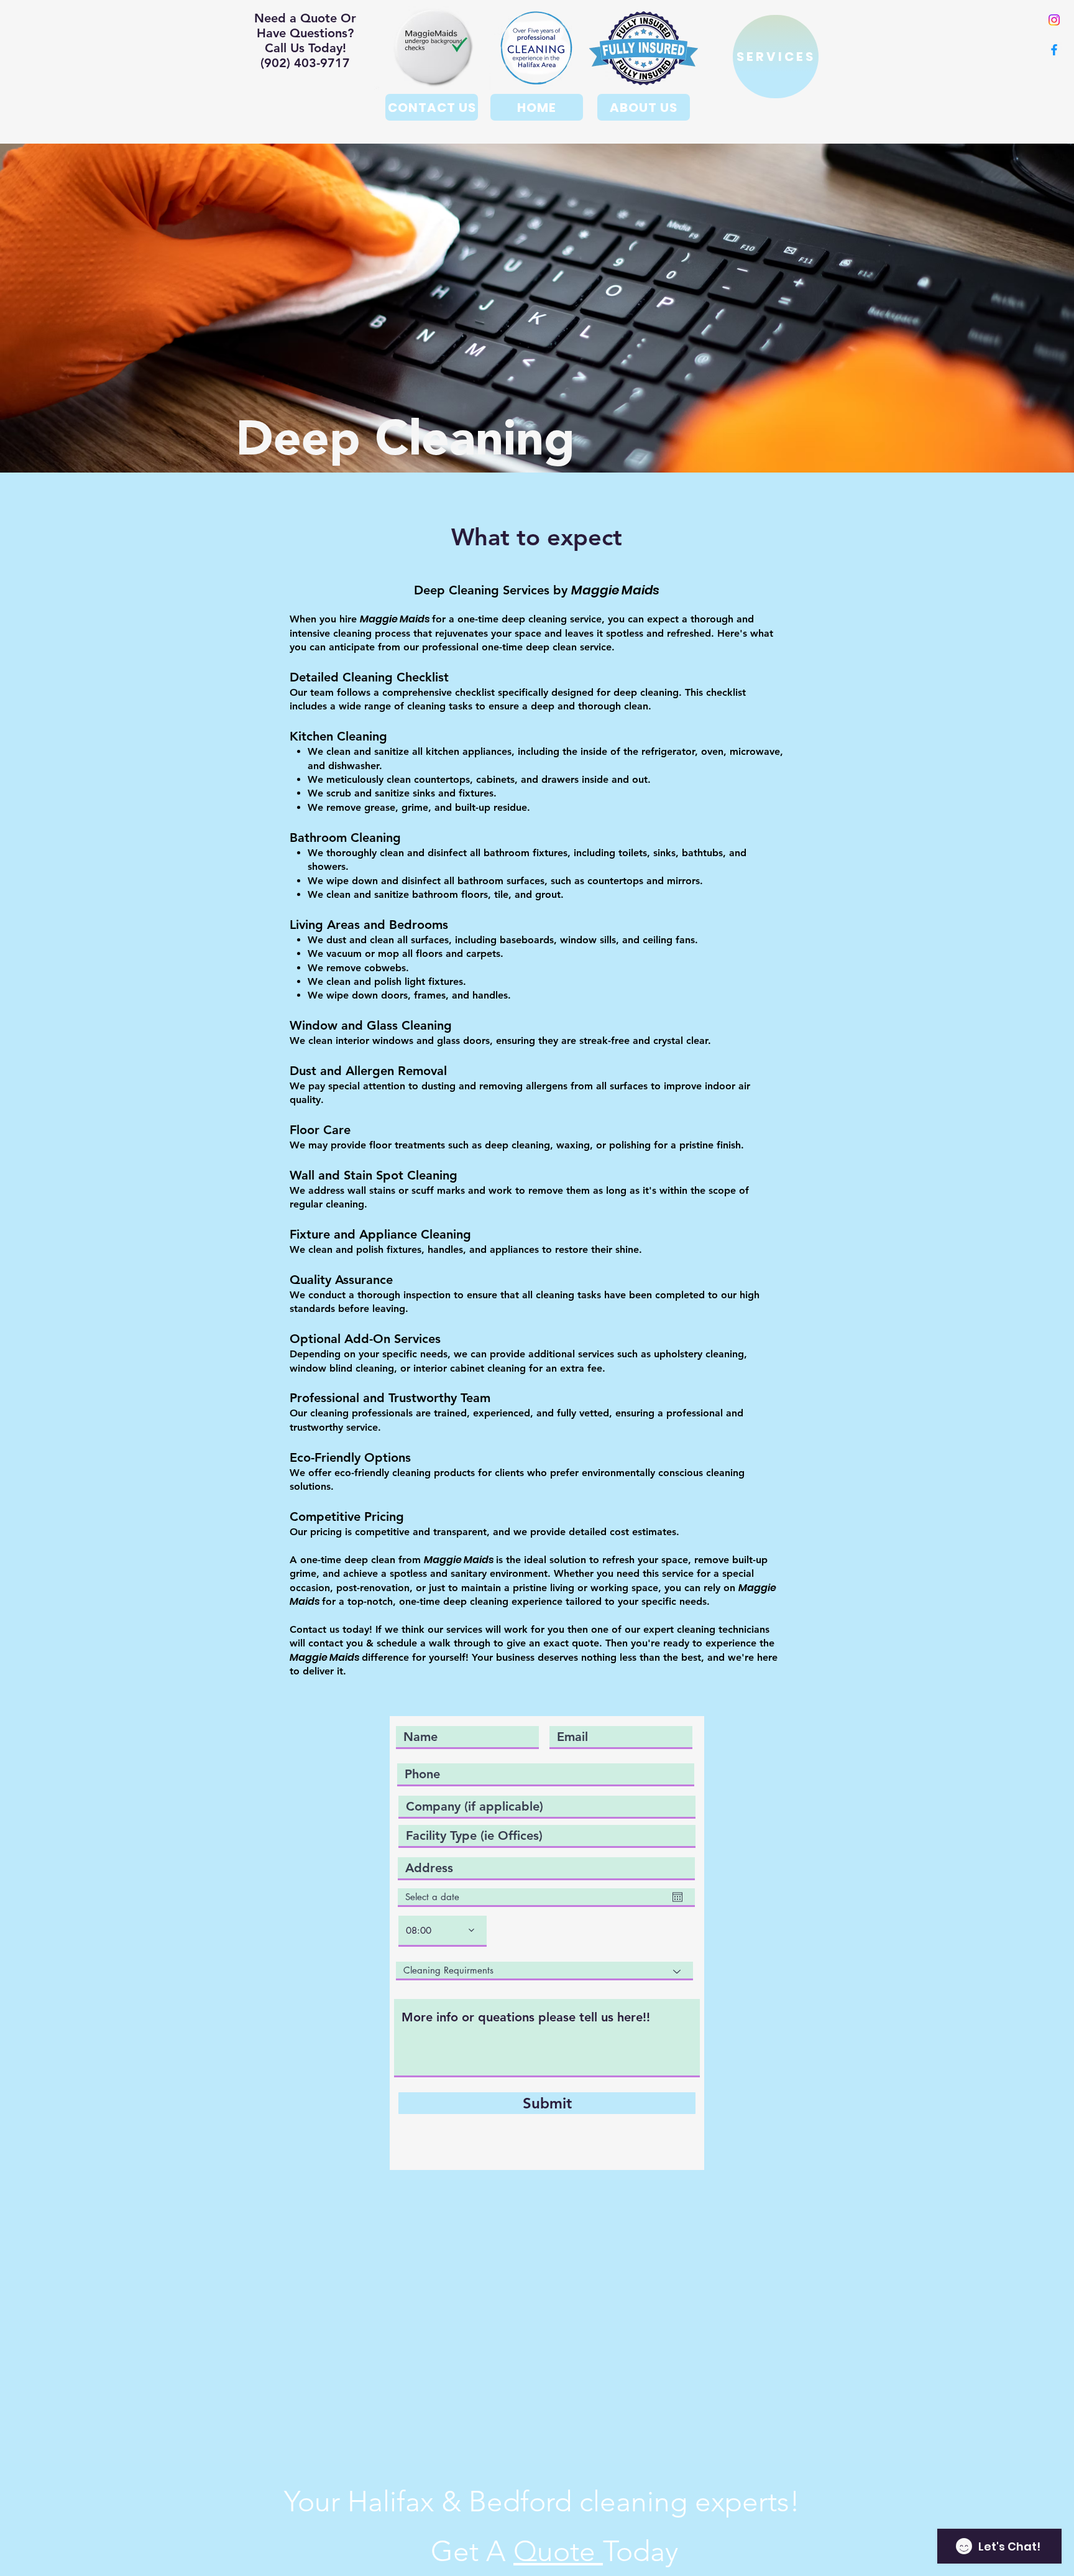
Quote (558, 2551)
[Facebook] (1054, 50)
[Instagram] (1054, 20)
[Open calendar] (677, 1897)
